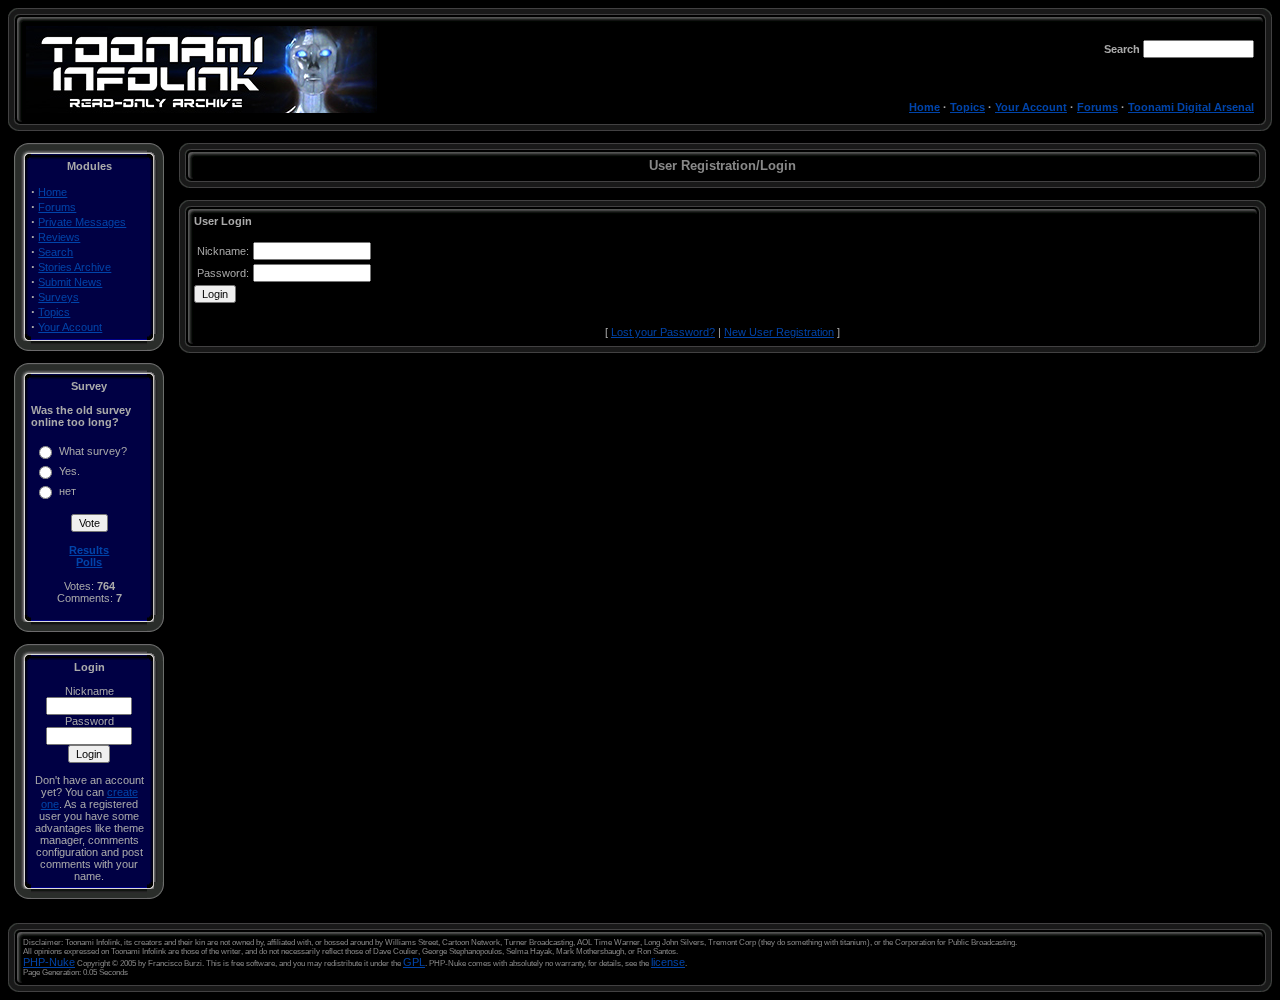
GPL (414, 962)
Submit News (70, 282)
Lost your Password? (663, 332)
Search (55, 252)
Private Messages (82, 222)
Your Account (1031, 107)
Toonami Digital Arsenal (1191, 107)
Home (924, 107)
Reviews (59, 237)
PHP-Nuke (49, 962)
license (668, 962)
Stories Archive (74, 267)
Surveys (58, 297)
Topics (967, 107)
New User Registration (779, 332)
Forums (1097, 107)
